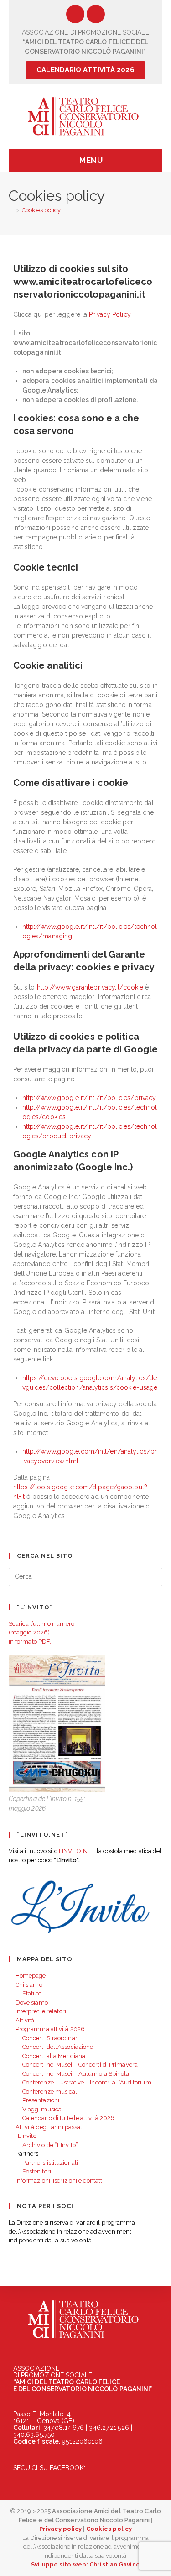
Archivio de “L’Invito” (50, 2145)
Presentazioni (41, 2100)
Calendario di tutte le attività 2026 (69, 2118)
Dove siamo (32, 2003)
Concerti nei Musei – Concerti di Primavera (80, 2065)
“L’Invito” (27, 2136)
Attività (25, 2020)
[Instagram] (96, 14)
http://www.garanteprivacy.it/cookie (89, 987)
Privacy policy (60, 2529)
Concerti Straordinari (51, 2038)
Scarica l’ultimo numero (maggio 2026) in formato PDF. (41, 1633)
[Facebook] (75, 14)
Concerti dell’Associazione (58, 2047)
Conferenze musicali (51, 2092)
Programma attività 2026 (50, 2029)
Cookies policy (41, 210)
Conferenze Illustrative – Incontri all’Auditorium (87, 2082)
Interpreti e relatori (41, 2011)
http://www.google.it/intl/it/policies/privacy (89, 1098)
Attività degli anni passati (50, 2127)
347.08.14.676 (64, 2428)
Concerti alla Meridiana (54, 2056)
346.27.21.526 (109, 2428)
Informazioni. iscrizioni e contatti (60, 2181)
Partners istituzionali (50, 2163)
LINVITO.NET (76, 1851)
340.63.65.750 (34, 2435)
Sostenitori (37, 2171)
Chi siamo (29, 1985)
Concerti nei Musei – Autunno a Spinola (76, 2074)
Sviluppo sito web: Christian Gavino (85, 2564)
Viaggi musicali (44, 2109)
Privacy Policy (109, 314)
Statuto (32, 1993)
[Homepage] (11, 210)
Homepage (31, 1976)
